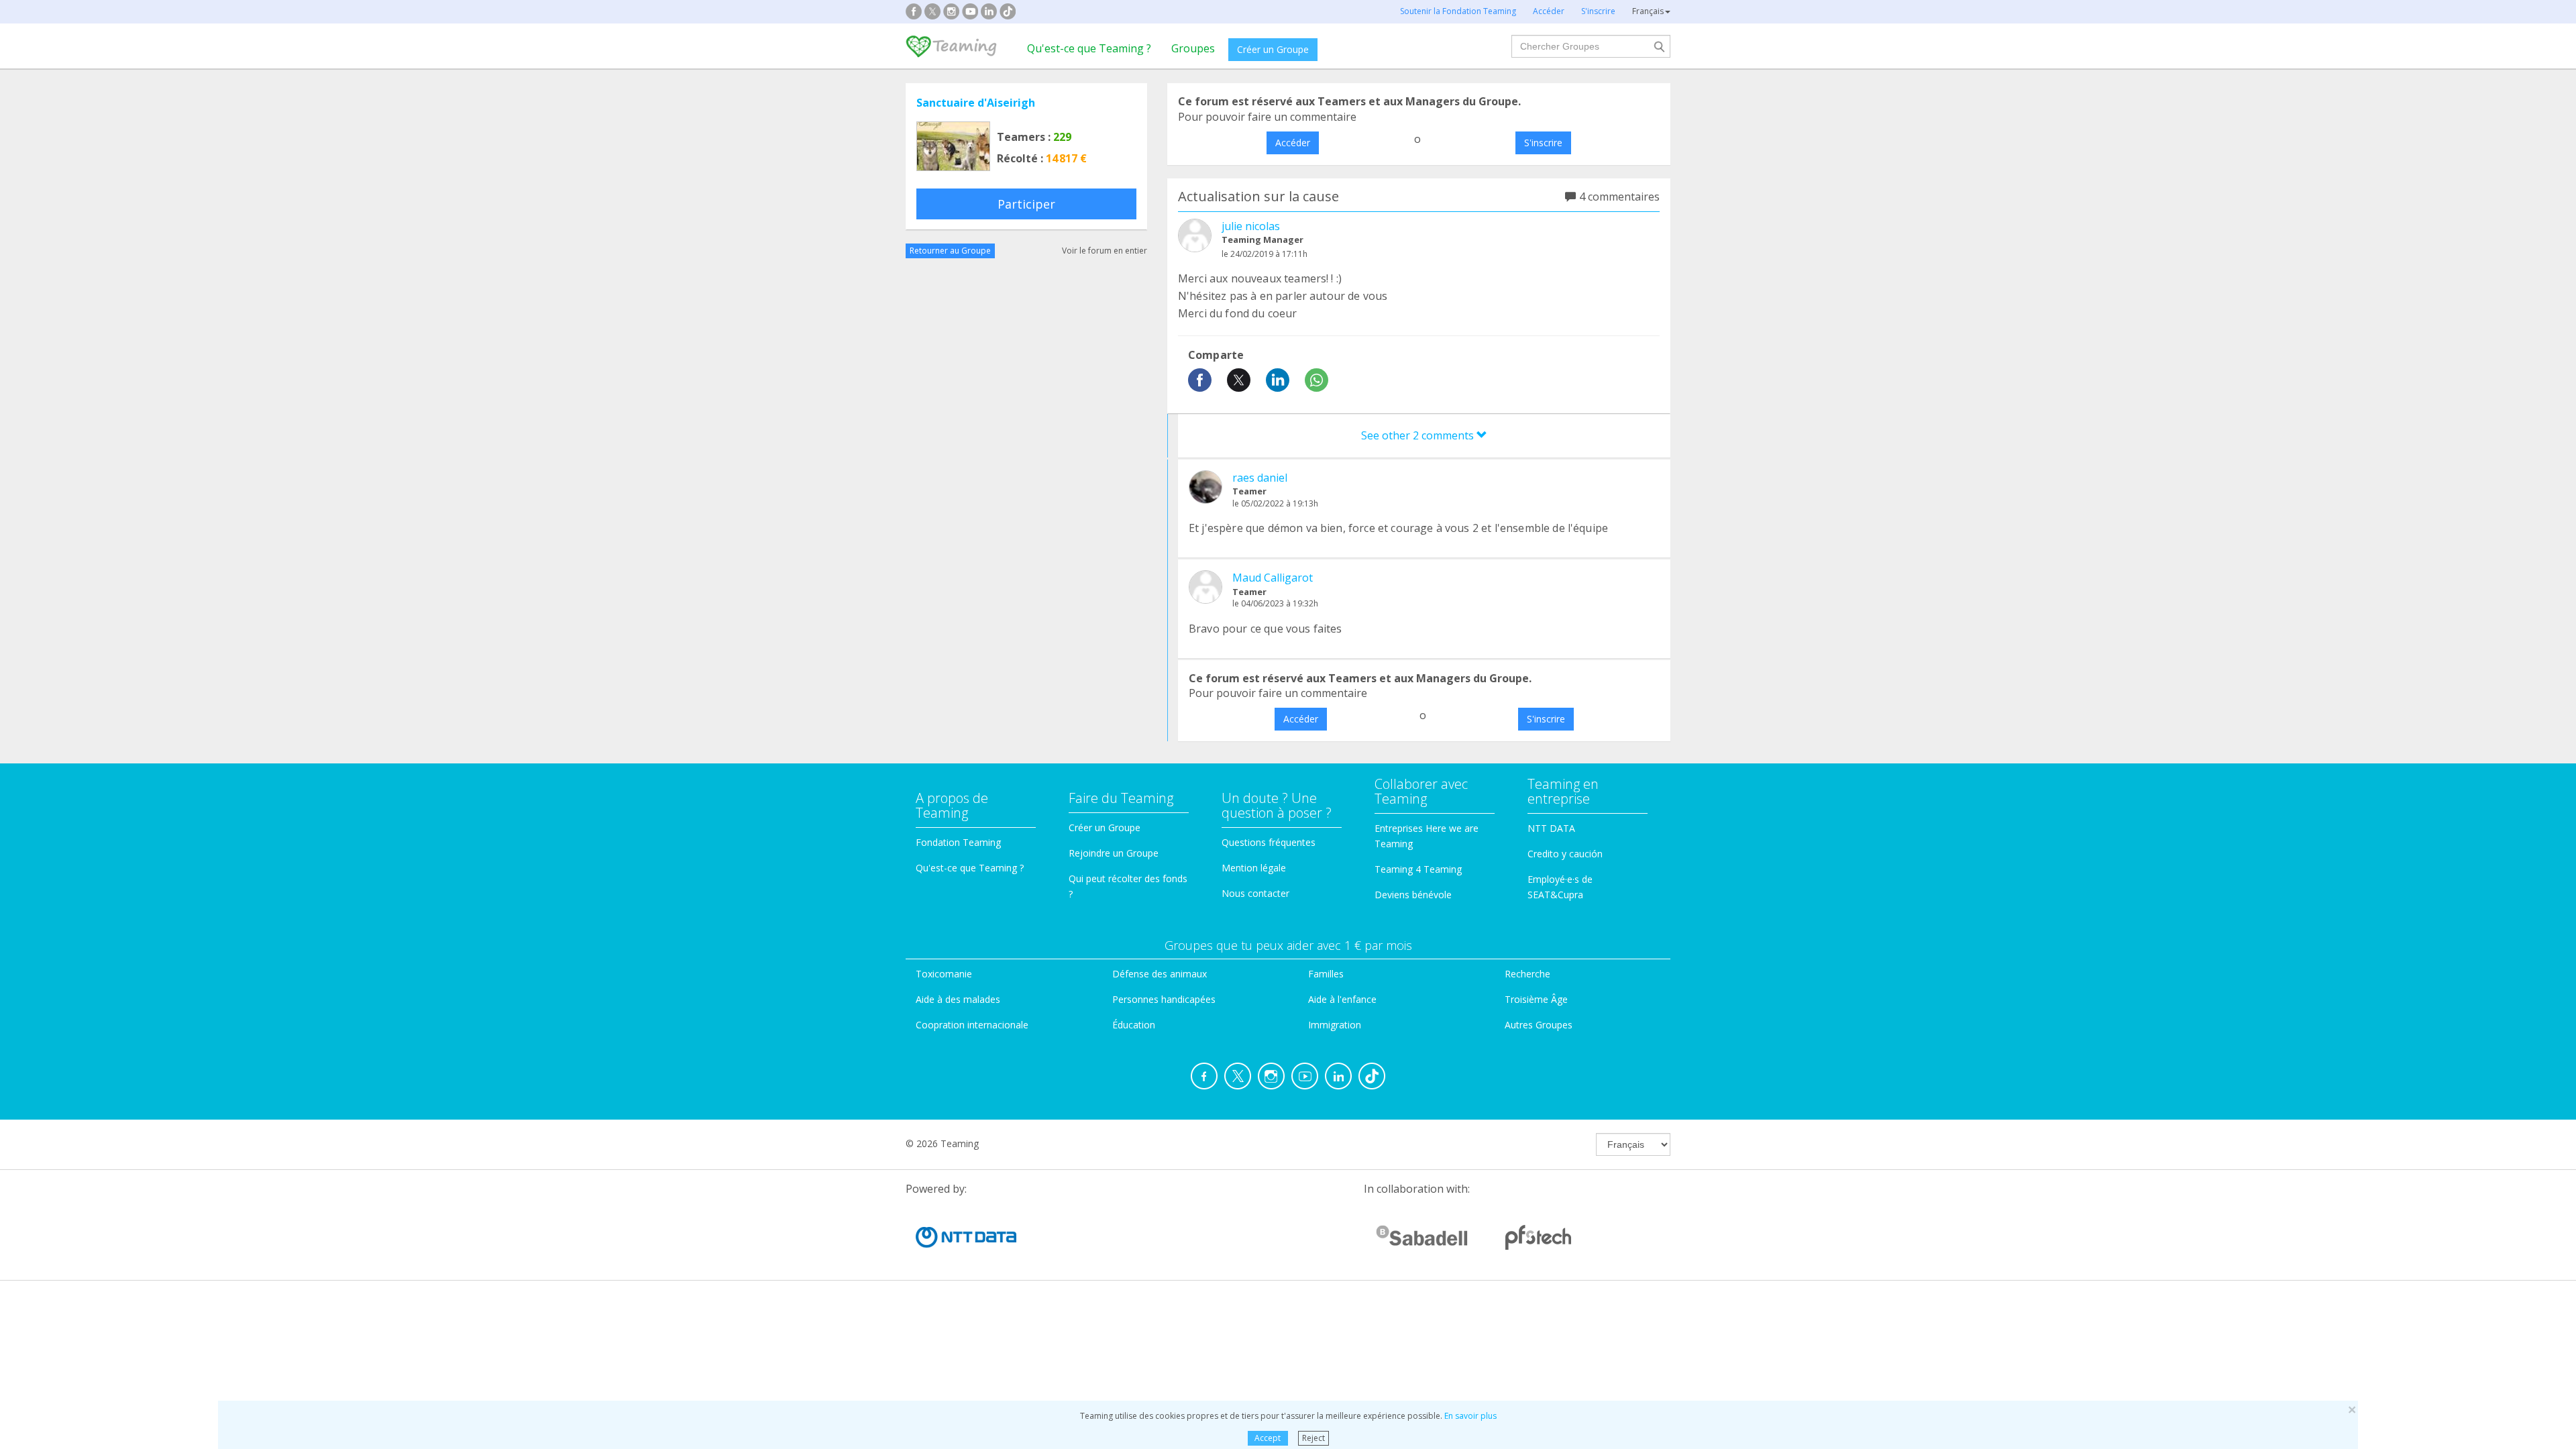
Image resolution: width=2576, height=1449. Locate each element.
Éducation (1134, 1025)
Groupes (1193, 48)
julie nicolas (1251, 226)
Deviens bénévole (1413, 895)
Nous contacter (1255, 893)
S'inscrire (1543, 143)
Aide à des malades (958, 999)
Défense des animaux (1160, 974)
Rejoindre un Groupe (1114, 853)
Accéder (1293, 143)
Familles (1326, 974)
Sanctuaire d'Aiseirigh (976, 103)
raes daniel (1260, 478)
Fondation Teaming (958, 842)
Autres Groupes (1539, 1025)
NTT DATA (1551, 828)
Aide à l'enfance (1342, 999)
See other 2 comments (1419, 435)
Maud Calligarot (1273, 578)
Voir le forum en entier (1105, 251)
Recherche (1527, 974)
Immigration (1335, 1025)
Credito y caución (1565, 854)
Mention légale (1254, 868)
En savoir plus (1470, 1416)
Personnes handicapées (1164, 999)
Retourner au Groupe (950, 251)
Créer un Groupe (1273, 49)
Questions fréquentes (1269, 842)
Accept (1268, 1438)
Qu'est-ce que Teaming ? (1089, 48)
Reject (1313, 1438)
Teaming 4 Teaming (1418, 869)
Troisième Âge (1536, 999)
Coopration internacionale (972, 1025)
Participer (1026, 204)
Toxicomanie (944, 974)
